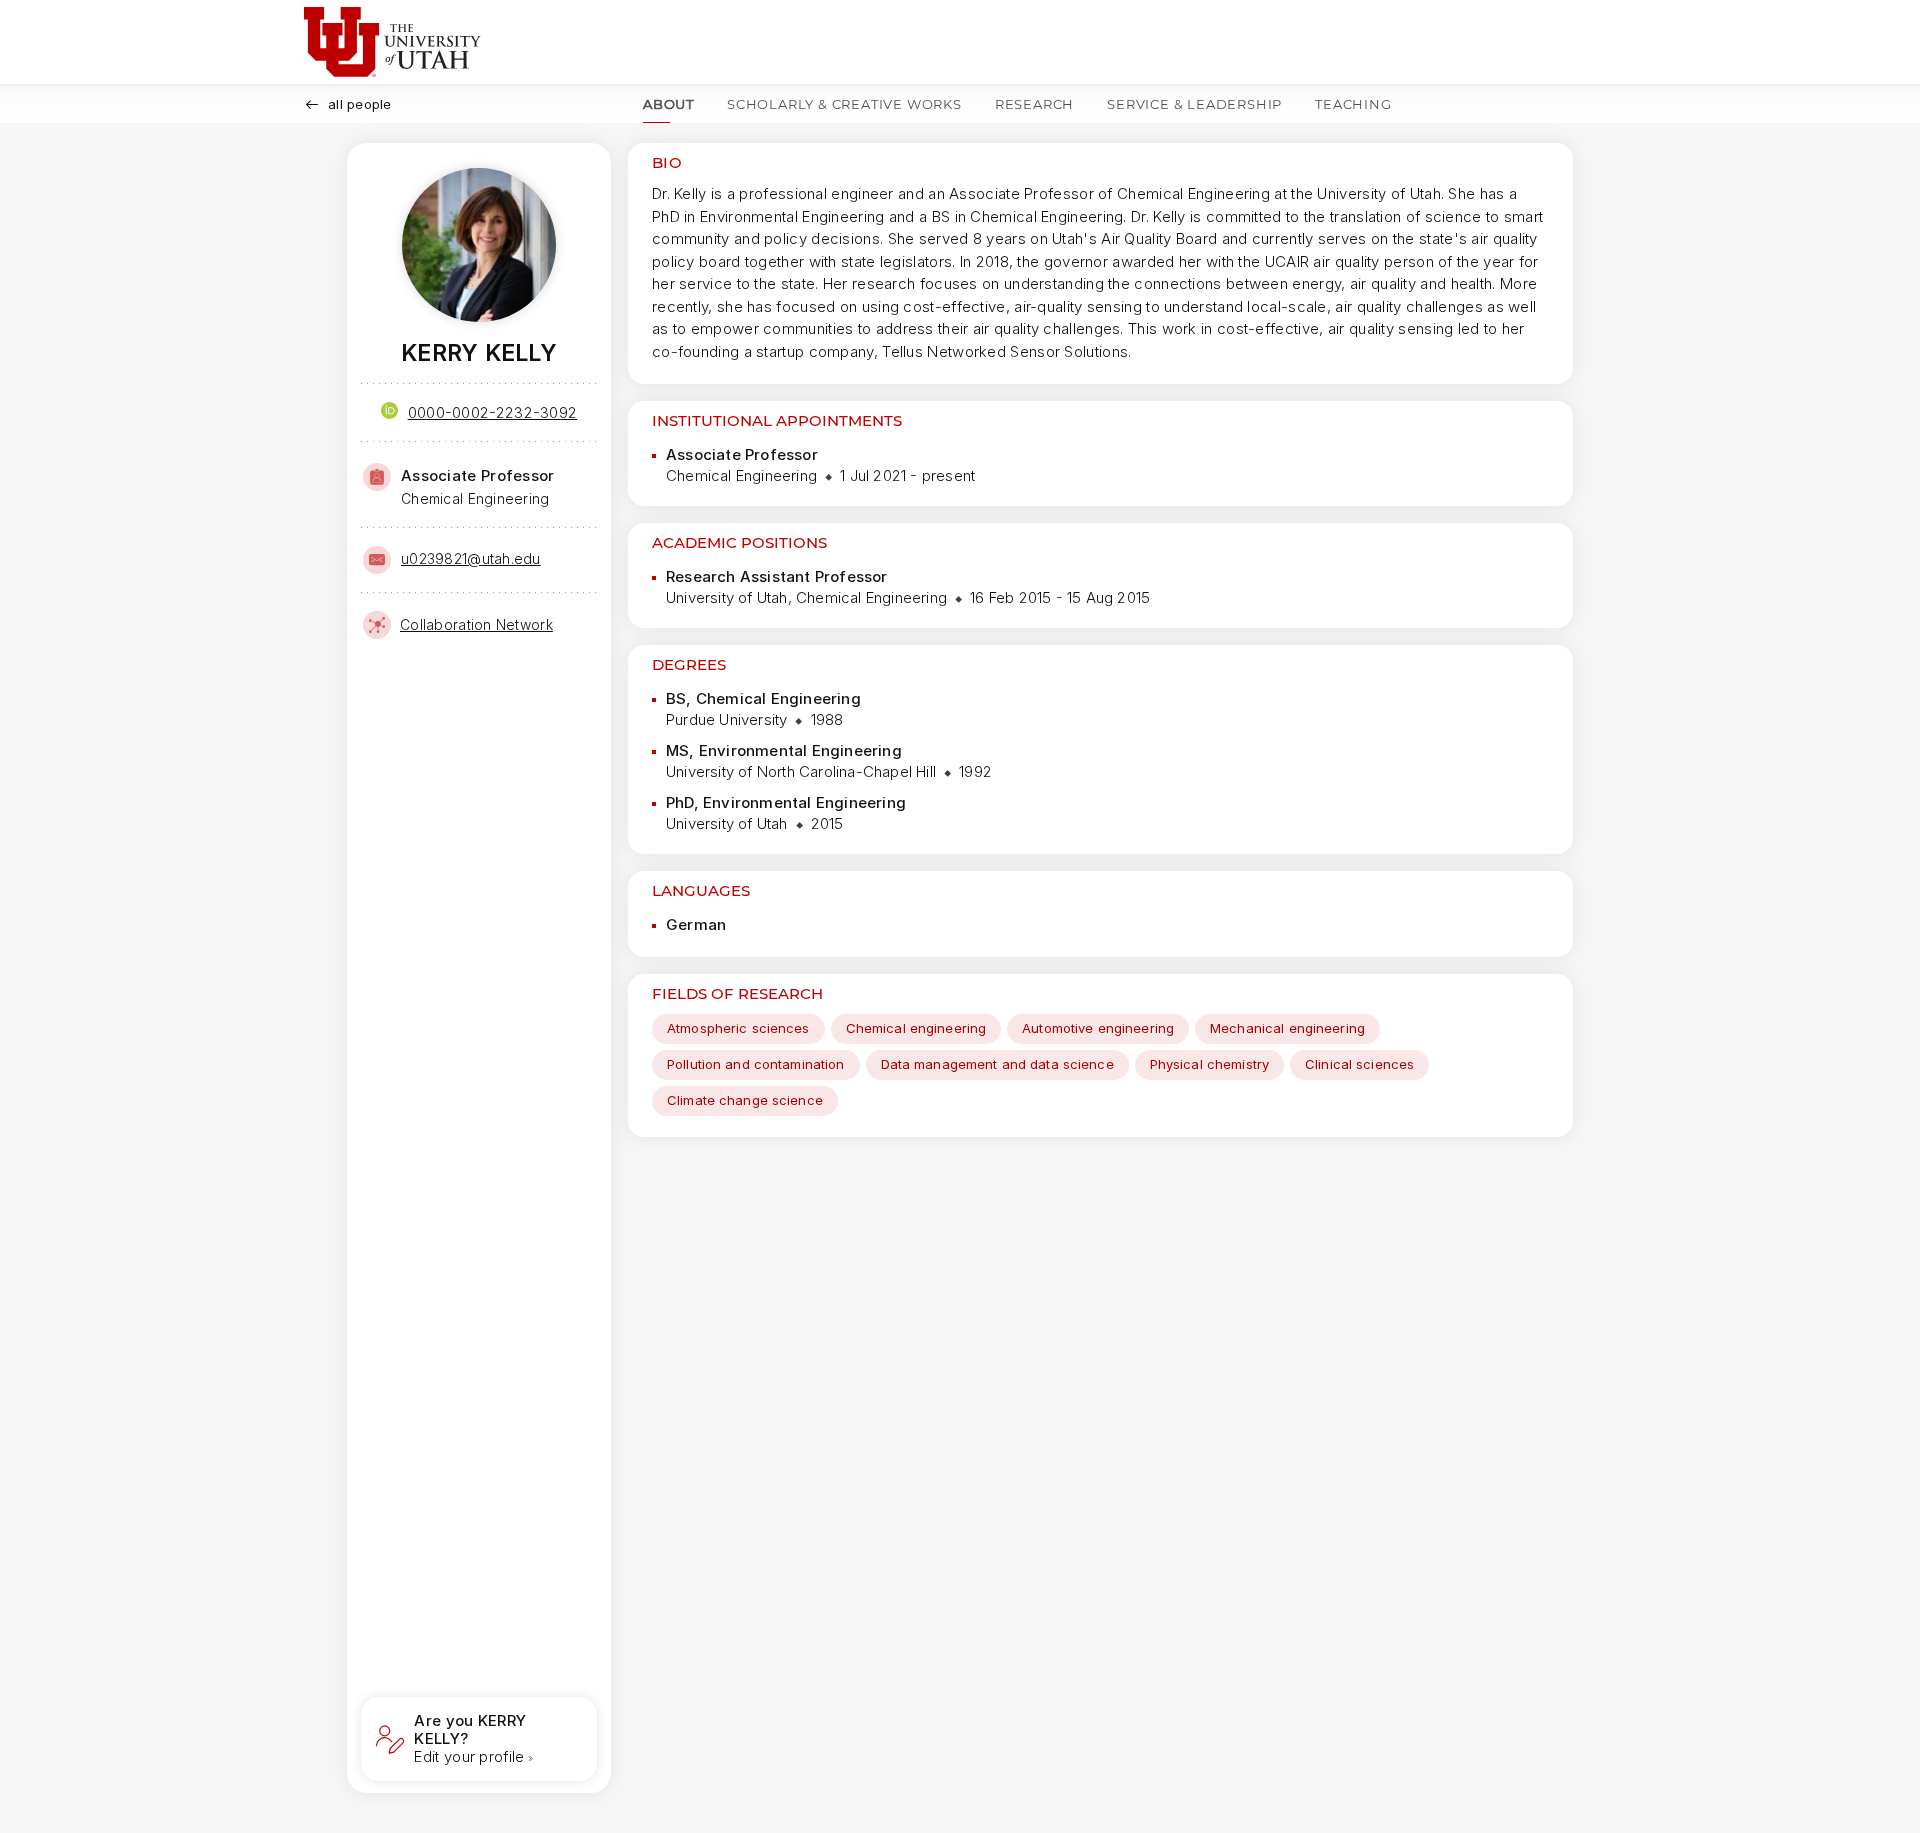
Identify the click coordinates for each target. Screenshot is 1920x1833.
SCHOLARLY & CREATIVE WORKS (844, 104)
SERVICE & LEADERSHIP (1194, 104)
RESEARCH (1034, 104)
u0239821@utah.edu (471, 558)
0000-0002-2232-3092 (493, 412)
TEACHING (1353, 104)
